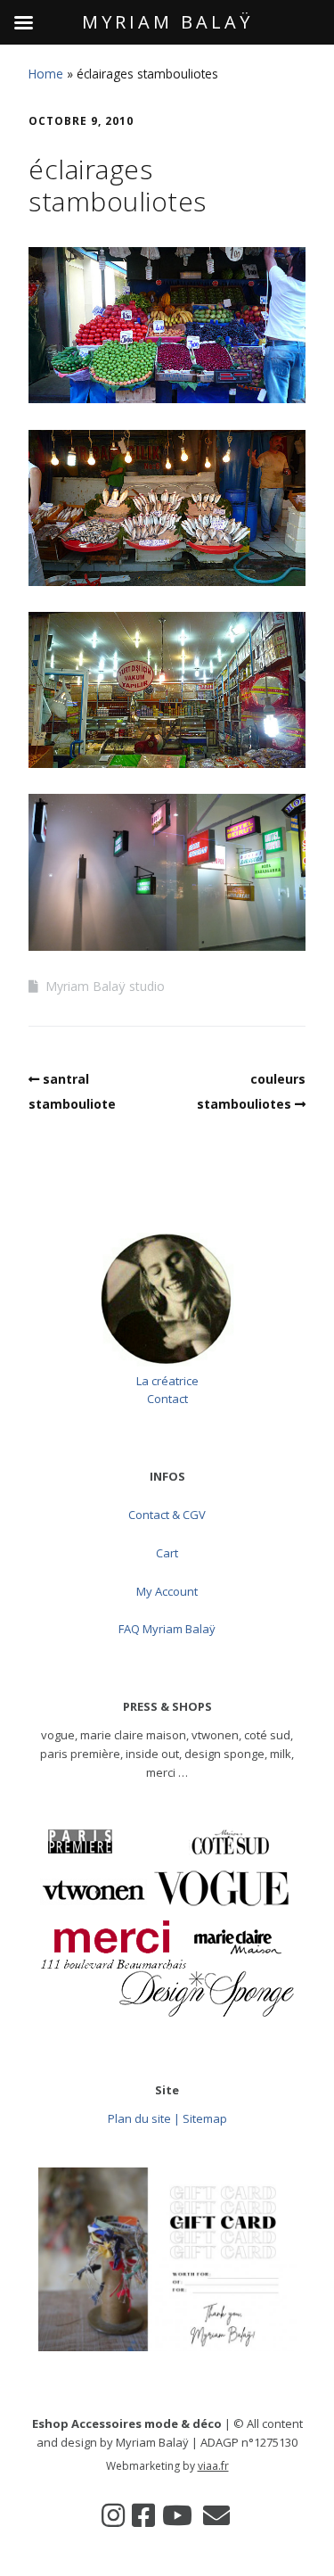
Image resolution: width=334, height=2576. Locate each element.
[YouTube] (177, 2515)
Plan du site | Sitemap (167, 2118)
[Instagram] (113, 2515)
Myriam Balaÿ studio (105, 986)
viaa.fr (213, 2466)
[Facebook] (143, 2515)
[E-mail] (216, 2515)
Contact (167, 1399)
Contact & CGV (167, 1515)
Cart (167, 1553)
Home (46, 74)
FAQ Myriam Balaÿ (167, 1629)
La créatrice (167, 1381)
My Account (167, 1591)
